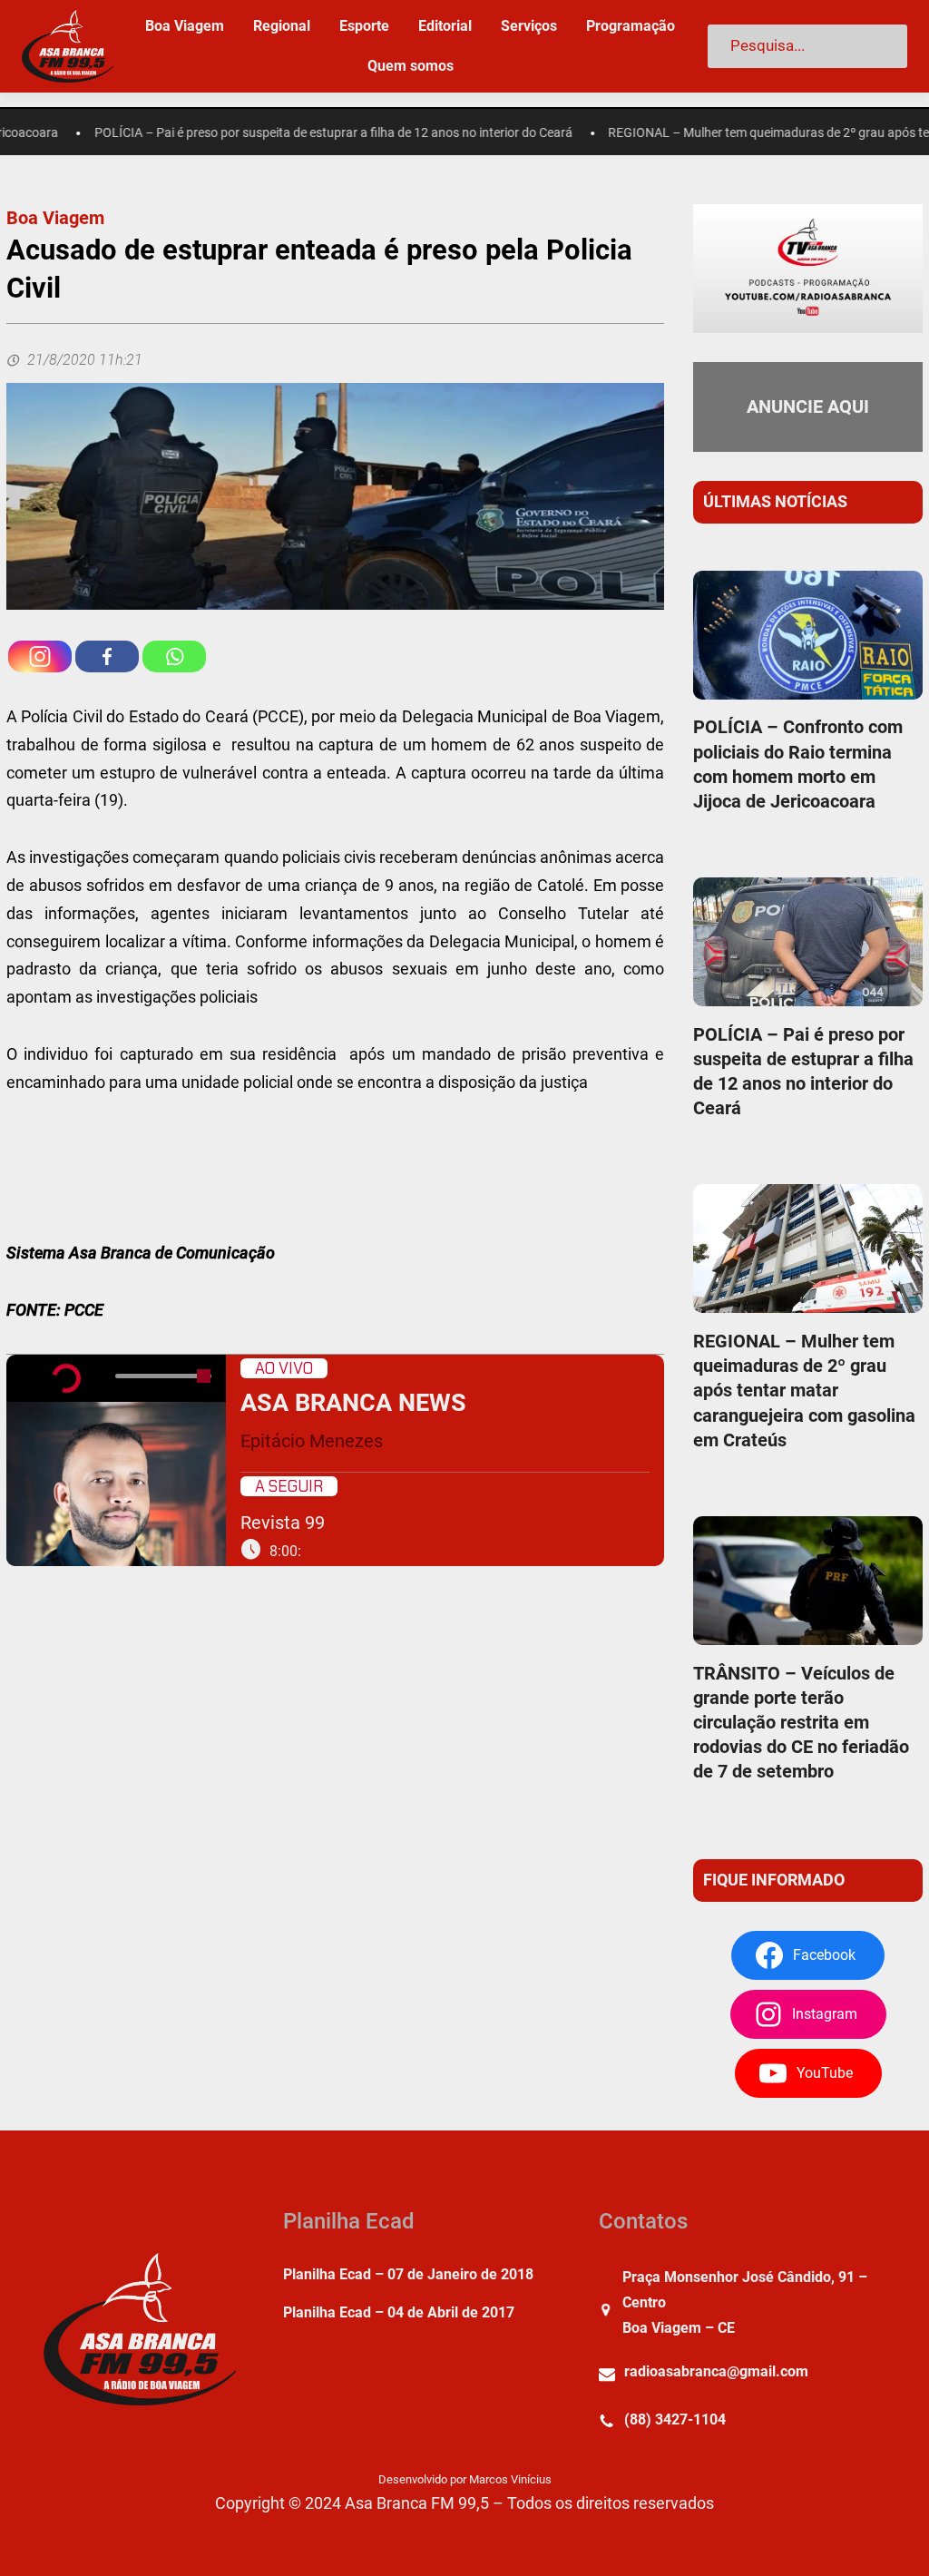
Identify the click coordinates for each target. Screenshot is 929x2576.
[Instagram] (40, 656)
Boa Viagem (55, 218)
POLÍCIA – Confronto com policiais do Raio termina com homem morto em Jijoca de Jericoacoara (798, 764)
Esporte (364, 26)
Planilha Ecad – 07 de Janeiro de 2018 (408, 2274)
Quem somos (411, 66)
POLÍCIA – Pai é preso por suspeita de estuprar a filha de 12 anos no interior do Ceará (294, 133)
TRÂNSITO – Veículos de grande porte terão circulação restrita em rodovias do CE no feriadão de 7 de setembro (801, 1723)
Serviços (529, 26)
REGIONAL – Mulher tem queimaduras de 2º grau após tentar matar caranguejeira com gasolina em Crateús (804, 1391)
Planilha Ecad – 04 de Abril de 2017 (399, 2312)
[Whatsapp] (174, 656)
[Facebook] (107, 656)
